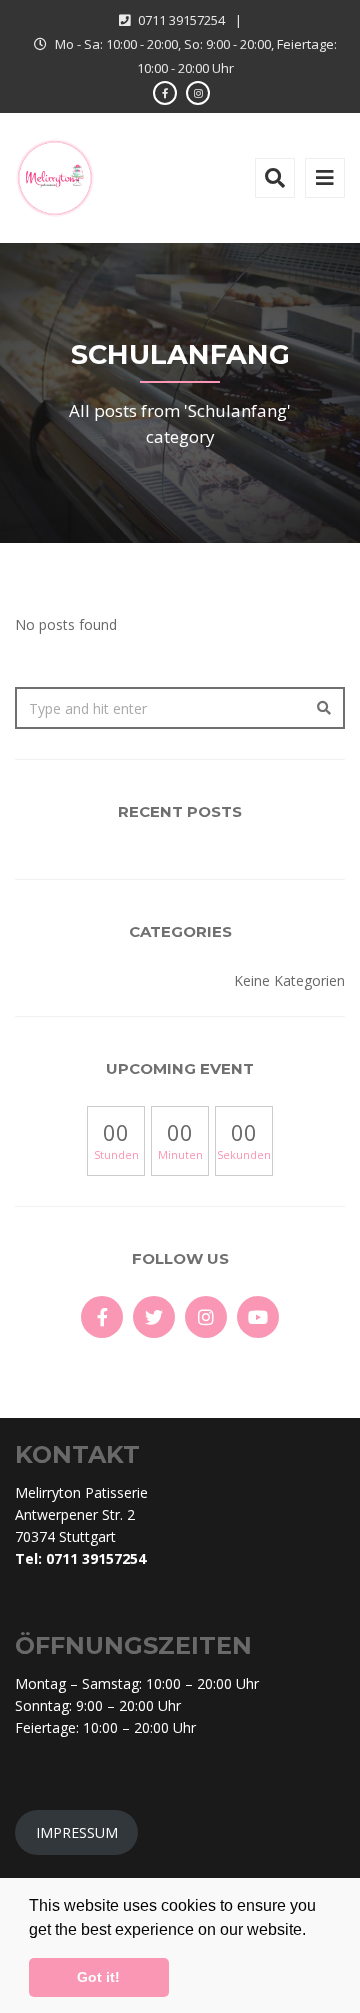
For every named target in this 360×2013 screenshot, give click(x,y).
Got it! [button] (98, 1977)
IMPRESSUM (77, 1832)
